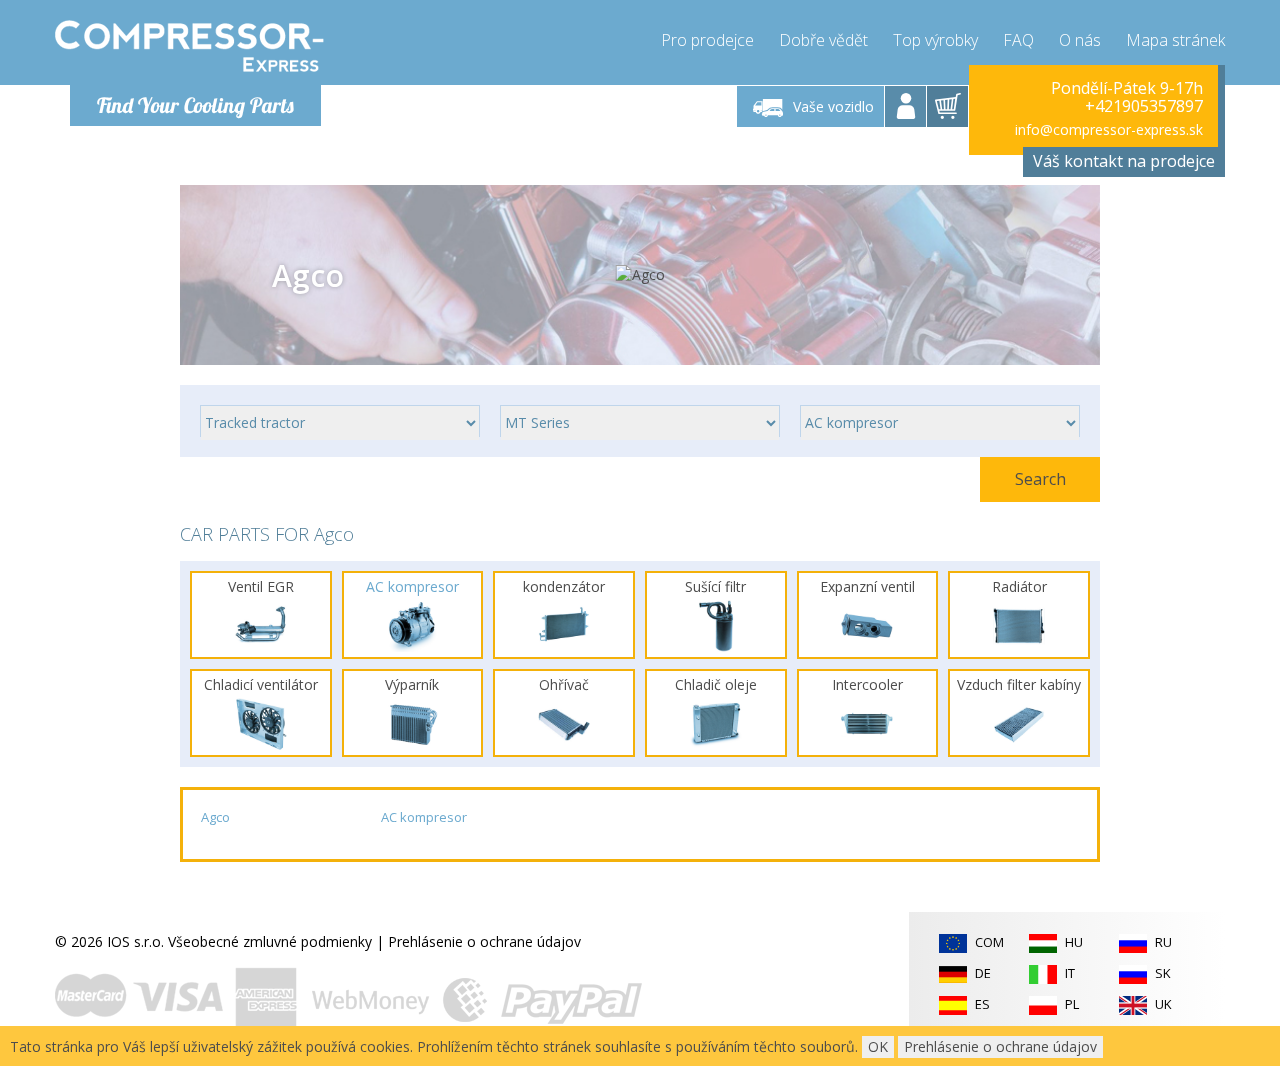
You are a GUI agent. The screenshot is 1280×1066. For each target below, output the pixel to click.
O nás (1080, 40)
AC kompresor (424, 817)
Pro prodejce (707, 40)
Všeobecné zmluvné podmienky (270, 941)
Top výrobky (935, 40)
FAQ (1018, 40)
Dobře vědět (823, 40)
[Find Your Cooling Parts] (189, 46)
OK (878, 1046)
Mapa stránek (1175, 40)
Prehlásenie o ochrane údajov (484, 941)
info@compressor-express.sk (1109, 129)
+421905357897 (1144, 106)
